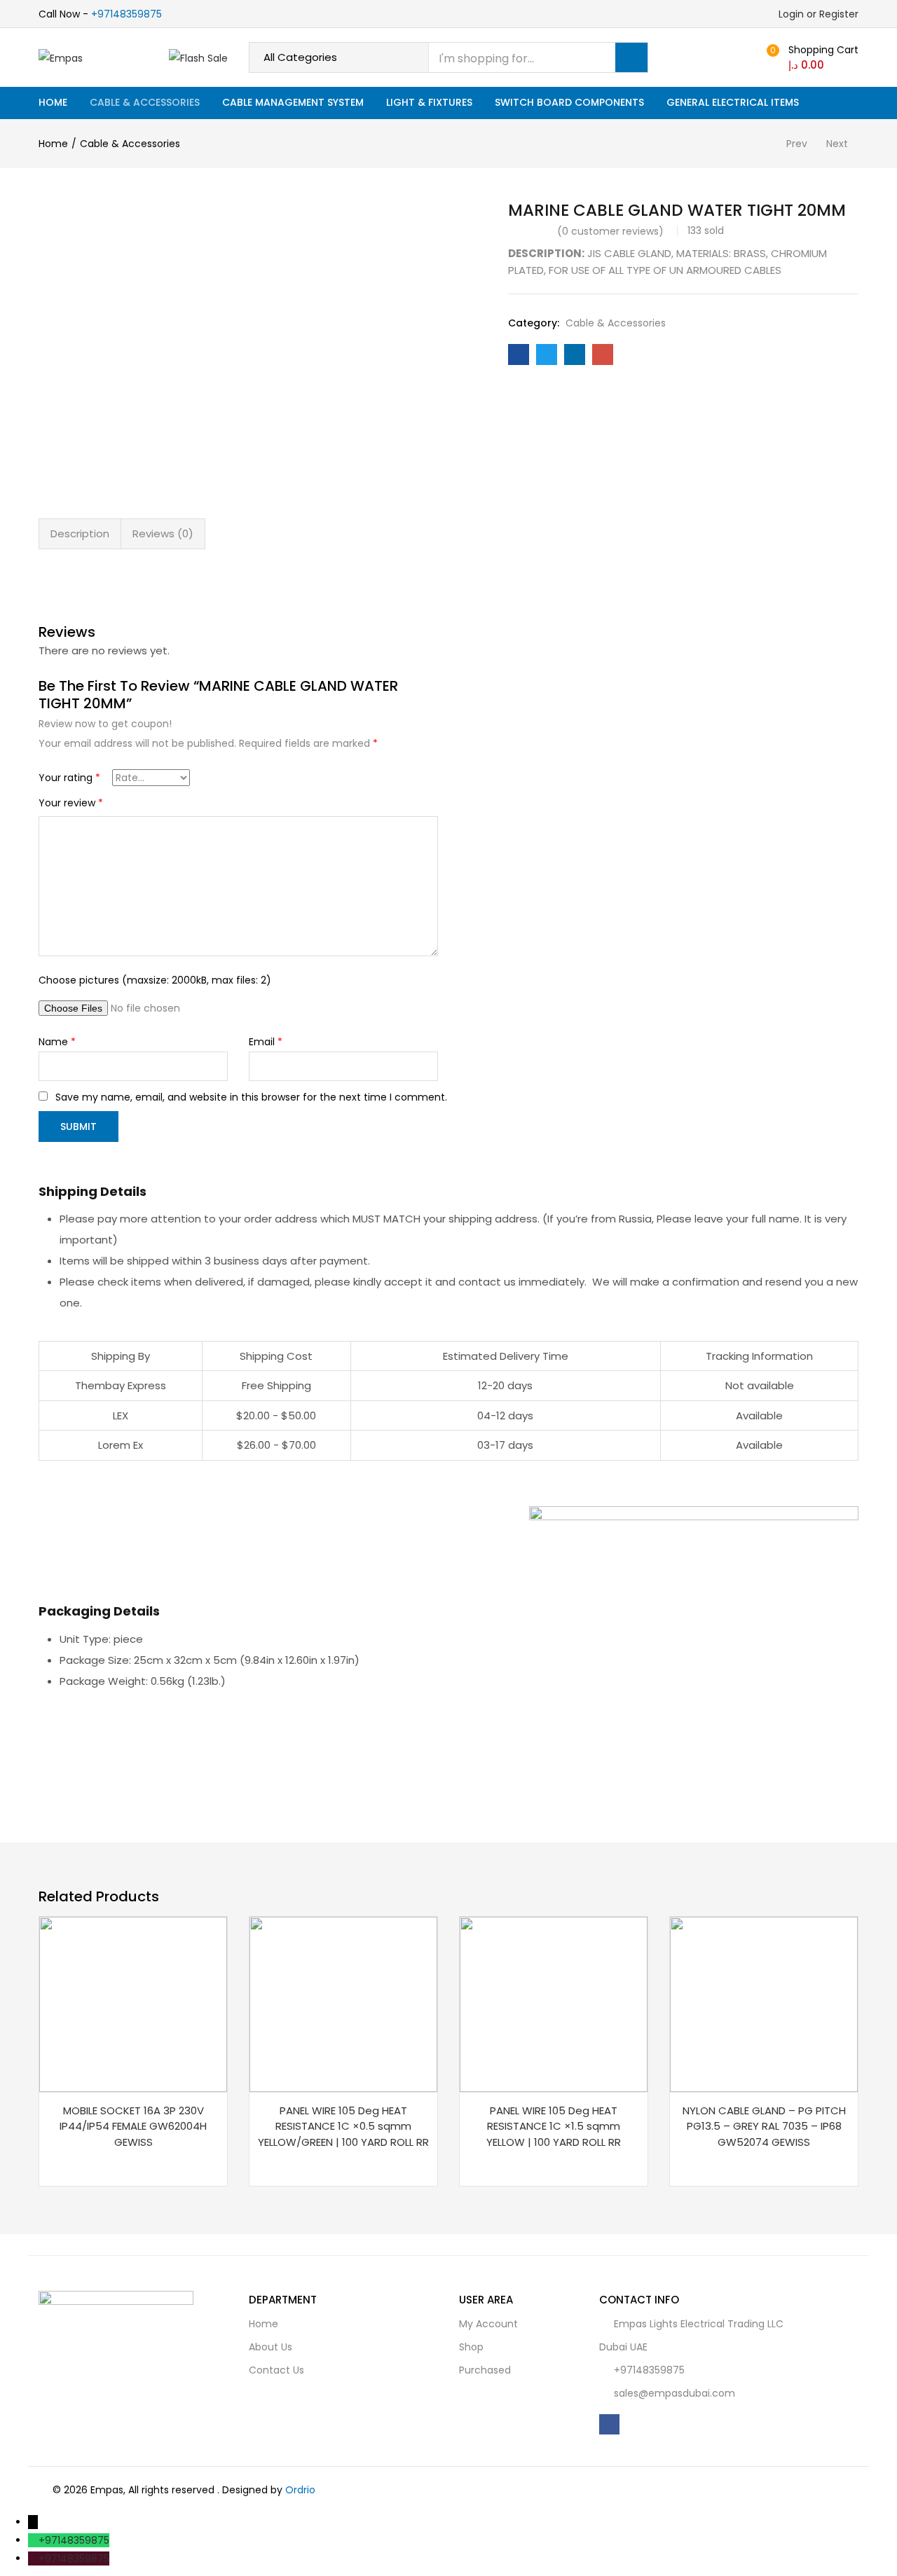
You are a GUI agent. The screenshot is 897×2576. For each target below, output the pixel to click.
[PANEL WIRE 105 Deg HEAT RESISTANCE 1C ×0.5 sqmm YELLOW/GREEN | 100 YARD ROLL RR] (343, 2003)
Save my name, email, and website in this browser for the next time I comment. (251, 1097)
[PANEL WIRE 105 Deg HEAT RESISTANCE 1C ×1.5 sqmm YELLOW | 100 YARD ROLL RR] (554, 2003)
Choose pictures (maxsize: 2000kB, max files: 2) (155, 980)
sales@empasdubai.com (675, 2393)
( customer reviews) (610, 231)
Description (80, 533)
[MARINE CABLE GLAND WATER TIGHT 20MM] (519, 354)
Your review (71, 803)
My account (488, 2324)
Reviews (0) (163, 533)
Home (53, 102)
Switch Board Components (569, 102)
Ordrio (300, 2490)
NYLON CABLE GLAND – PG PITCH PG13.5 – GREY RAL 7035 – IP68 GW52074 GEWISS (764, 2126)
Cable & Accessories (145, 102)
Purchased (485, 2370)
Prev (797, 144)
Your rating (69, 778)
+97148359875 (126, 14)
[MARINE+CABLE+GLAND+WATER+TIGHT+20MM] (547, 354)
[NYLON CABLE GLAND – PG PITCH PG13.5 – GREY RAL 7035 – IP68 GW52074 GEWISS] (764, 2003)
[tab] (80, 534)
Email (266, 1042)
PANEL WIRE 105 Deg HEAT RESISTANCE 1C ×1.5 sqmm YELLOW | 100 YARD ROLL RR (554, 2126)
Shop (471, 2347)
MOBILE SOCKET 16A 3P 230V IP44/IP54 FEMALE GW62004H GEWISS (133, 2126)
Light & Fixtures (429, 102)
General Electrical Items (733, 102)
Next (837, 144)
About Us (271, 2347)
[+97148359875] (33, 2540)
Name (57, 1042)
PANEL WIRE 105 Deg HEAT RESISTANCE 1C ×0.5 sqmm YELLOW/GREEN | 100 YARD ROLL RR (343, 2126)
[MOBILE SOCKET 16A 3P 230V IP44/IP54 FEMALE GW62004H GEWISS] (133, 2003)
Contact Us (276, 2370)
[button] (810, 57)
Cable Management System (293, 102)
